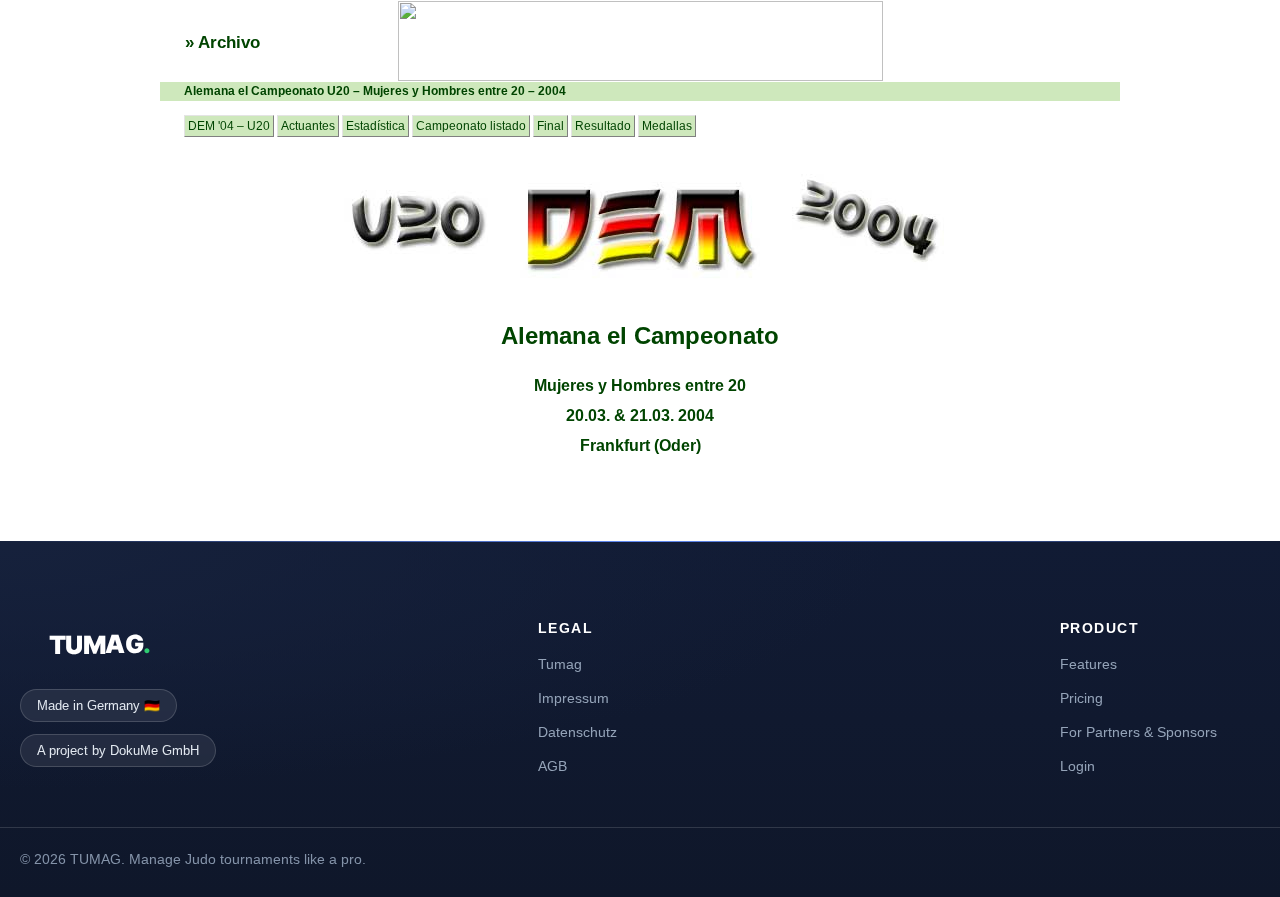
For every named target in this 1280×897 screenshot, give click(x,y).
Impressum (573, 698)
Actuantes (308, 126)
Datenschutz (577, 732)
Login (1077, 766)
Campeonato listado (471, 126)
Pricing (1081, 698)
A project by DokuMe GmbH (118, 750)
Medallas (667, 126)
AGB (552, 766)
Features (1088, 664)
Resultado (603, 126)
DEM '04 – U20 (229, 126)
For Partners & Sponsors (1138, 732)
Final (550, 126)
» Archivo (222, 42)
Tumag (560, 664)
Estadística (375, 126)
